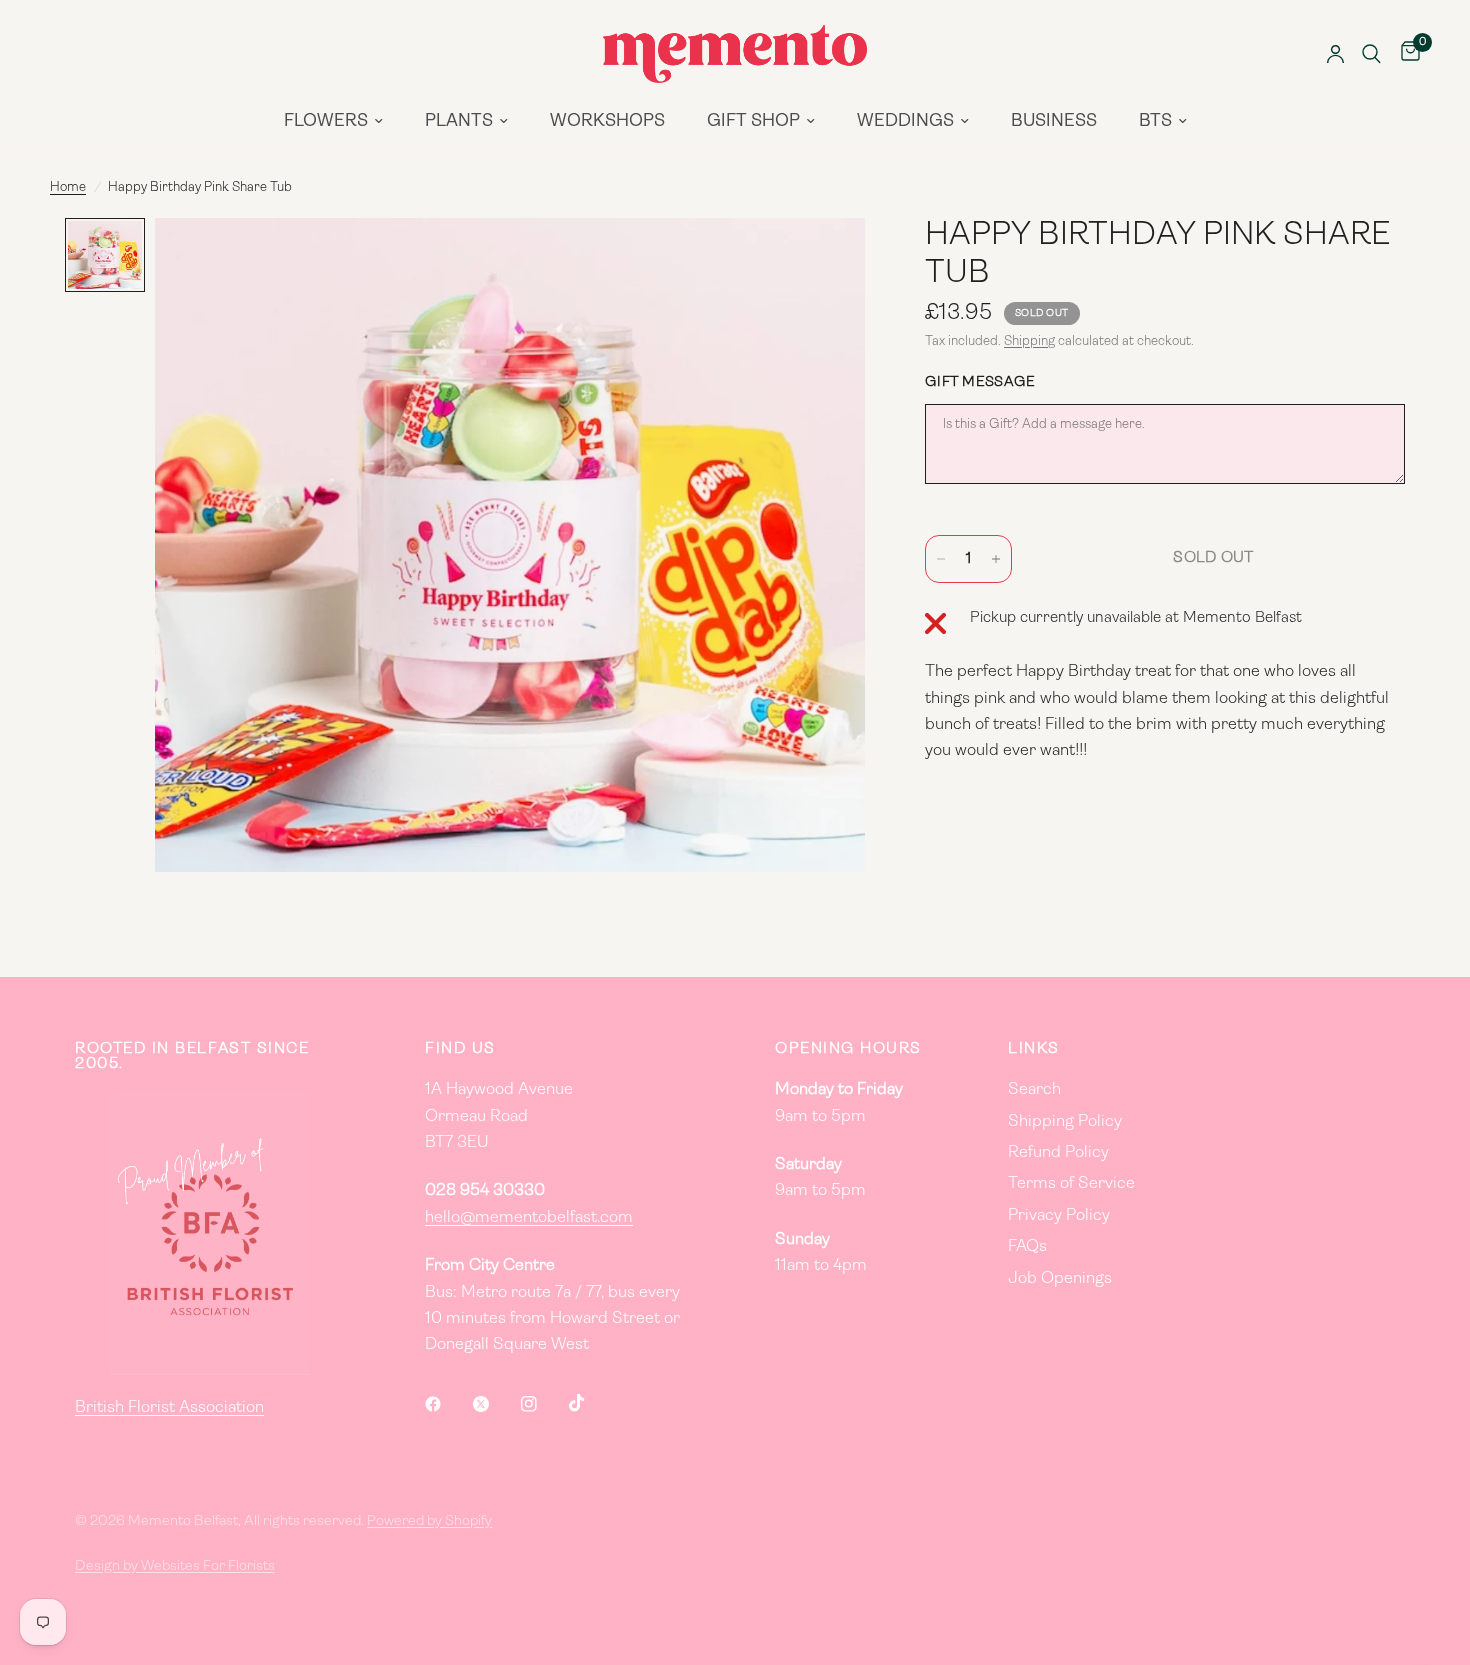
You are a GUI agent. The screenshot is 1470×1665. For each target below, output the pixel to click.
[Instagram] (543, 1404)
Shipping (1029, 341)
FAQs (1027, 1247)
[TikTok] (591, 1403)
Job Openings (1060, 1279)
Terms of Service (1071, 1184)
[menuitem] (333, 122)
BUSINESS (1054, 121)
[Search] (1371, 54)
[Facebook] (447, 1404)
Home (68, 187)
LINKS (1034, 1049)
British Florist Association (169, 1408)
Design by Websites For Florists (175, 1566)
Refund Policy (1058, 1153)
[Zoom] (823, 260)
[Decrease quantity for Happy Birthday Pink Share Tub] (941, 559)
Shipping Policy (1065, 1122)
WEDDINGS (905, 121)
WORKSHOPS (607, 121)
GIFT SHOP (753, 121)
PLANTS (459, 121)
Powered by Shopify (429, 1521)
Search (1034, 1090)
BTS (1155, 121)
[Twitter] (495, 1404)
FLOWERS (326, 121)
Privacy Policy (1059, 1216)
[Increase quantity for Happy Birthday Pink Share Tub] (996, 559)
